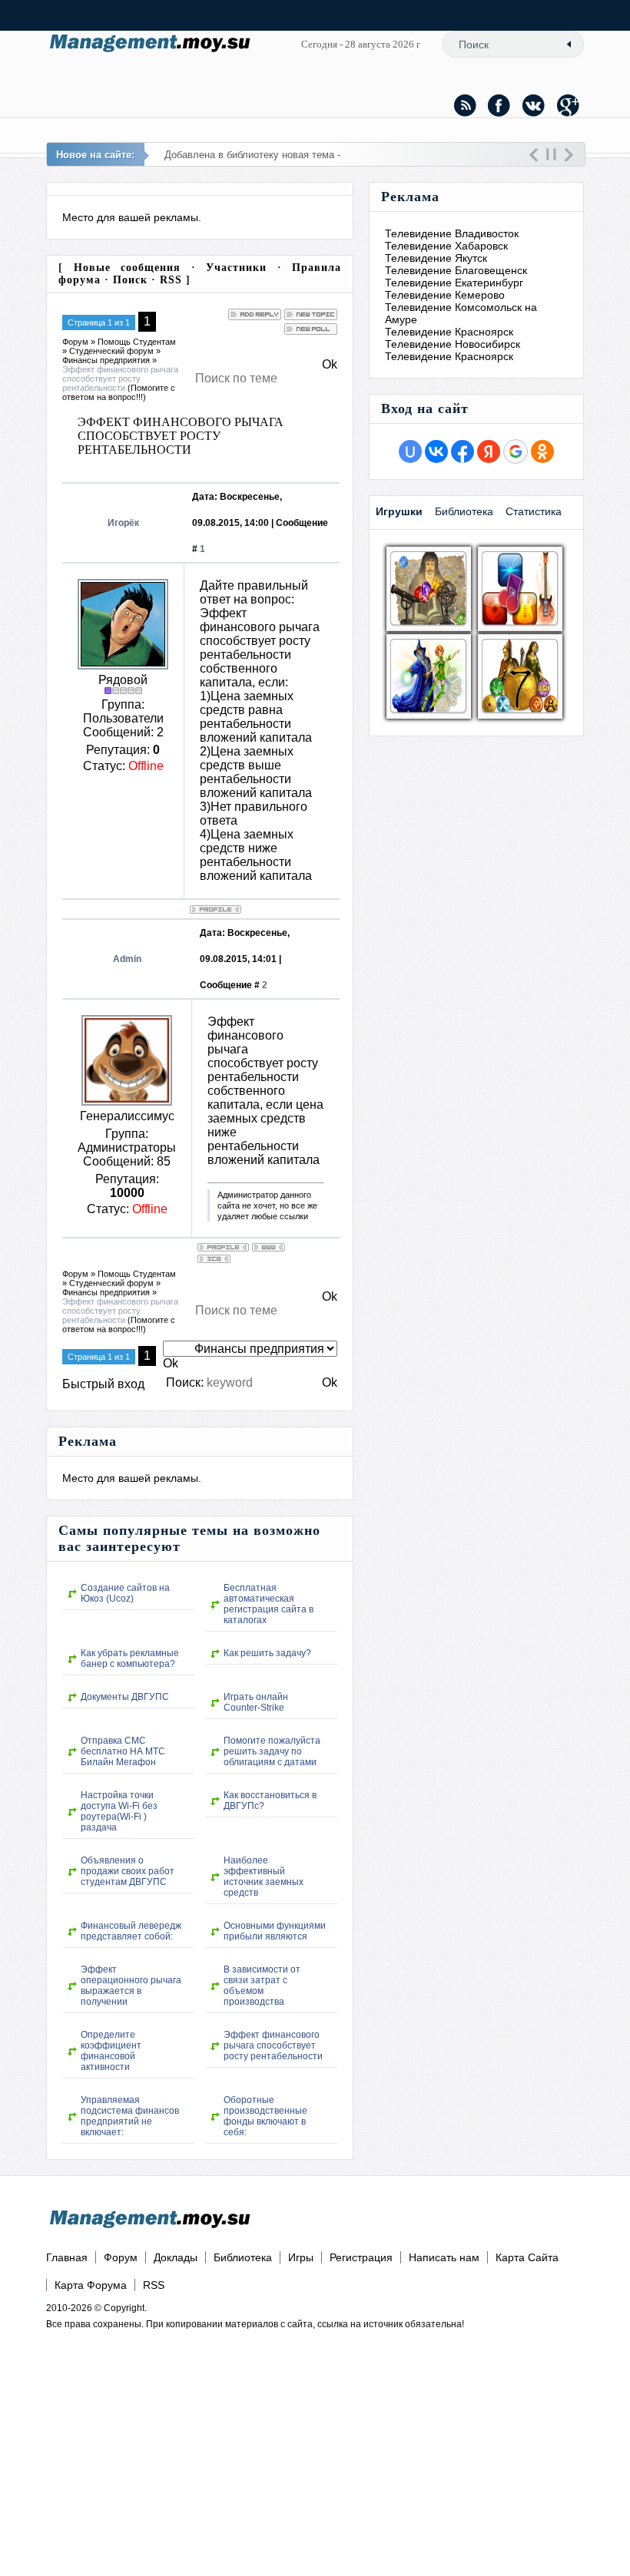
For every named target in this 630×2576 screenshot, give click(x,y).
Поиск (130, 280)
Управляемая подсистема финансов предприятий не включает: (130, 2116)
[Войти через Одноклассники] (542, 451)
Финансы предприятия (106, 360)
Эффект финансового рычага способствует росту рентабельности (120, 379)
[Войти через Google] (516, 451)
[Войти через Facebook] (463, 451)
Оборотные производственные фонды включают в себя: (265, 2116)
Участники (236, 268)
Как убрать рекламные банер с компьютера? (130, 1658)
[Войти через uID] (410, 451)
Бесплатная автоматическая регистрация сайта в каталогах (269, 1604)
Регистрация (361, 2257)
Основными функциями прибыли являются (275, 1931)
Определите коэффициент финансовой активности (111, 2051)
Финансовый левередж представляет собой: (131, 1931)
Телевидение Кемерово (445, 295)
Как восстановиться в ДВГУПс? (270, 1801)
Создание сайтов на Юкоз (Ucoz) (125, 1593)
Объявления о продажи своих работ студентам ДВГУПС (128, 1871)
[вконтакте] (534, 105)
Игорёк (123, 523)
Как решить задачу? (267, 1653)
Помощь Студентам (137, 342)
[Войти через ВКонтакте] (436, 451)
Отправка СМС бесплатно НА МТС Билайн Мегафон (123, 1751)
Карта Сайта (527, 2257)
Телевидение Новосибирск (453, 344)
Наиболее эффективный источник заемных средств (264, 1877)
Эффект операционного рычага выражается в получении (131, 1986)
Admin (127, 959)
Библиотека (243, 2257)
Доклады (176, 2257)
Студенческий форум (111, 351)
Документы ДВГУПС (125, 1697)
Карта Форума (91, 2285)
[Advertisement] (255, 2442)
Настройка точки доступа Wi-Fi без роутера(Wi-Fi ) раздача (119, 1811)
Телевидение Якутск (436, 258)
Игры (301, 2257)
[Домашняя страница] (269, 1247)
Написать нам (444, 2257)
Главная (67, 2257)
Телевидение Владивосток (452, 233)
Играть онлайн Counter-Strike (256, 1702)
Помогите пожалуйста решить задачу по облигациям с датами (272, 1751)
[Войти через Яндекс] (489, 451)
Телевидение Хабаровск (446, 246)
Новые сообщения (128, 268)
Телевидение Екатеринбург (454, 283)
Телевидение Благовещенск (456, 270)
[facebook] (499, 105)
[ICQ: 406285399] (214, 1259)
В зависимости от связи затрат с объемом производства (262, 1986)
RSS (171, 280)
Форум (75, 342)
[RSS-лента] (465, 105)
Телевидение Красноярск (449, 332)
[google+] (569, 105)
